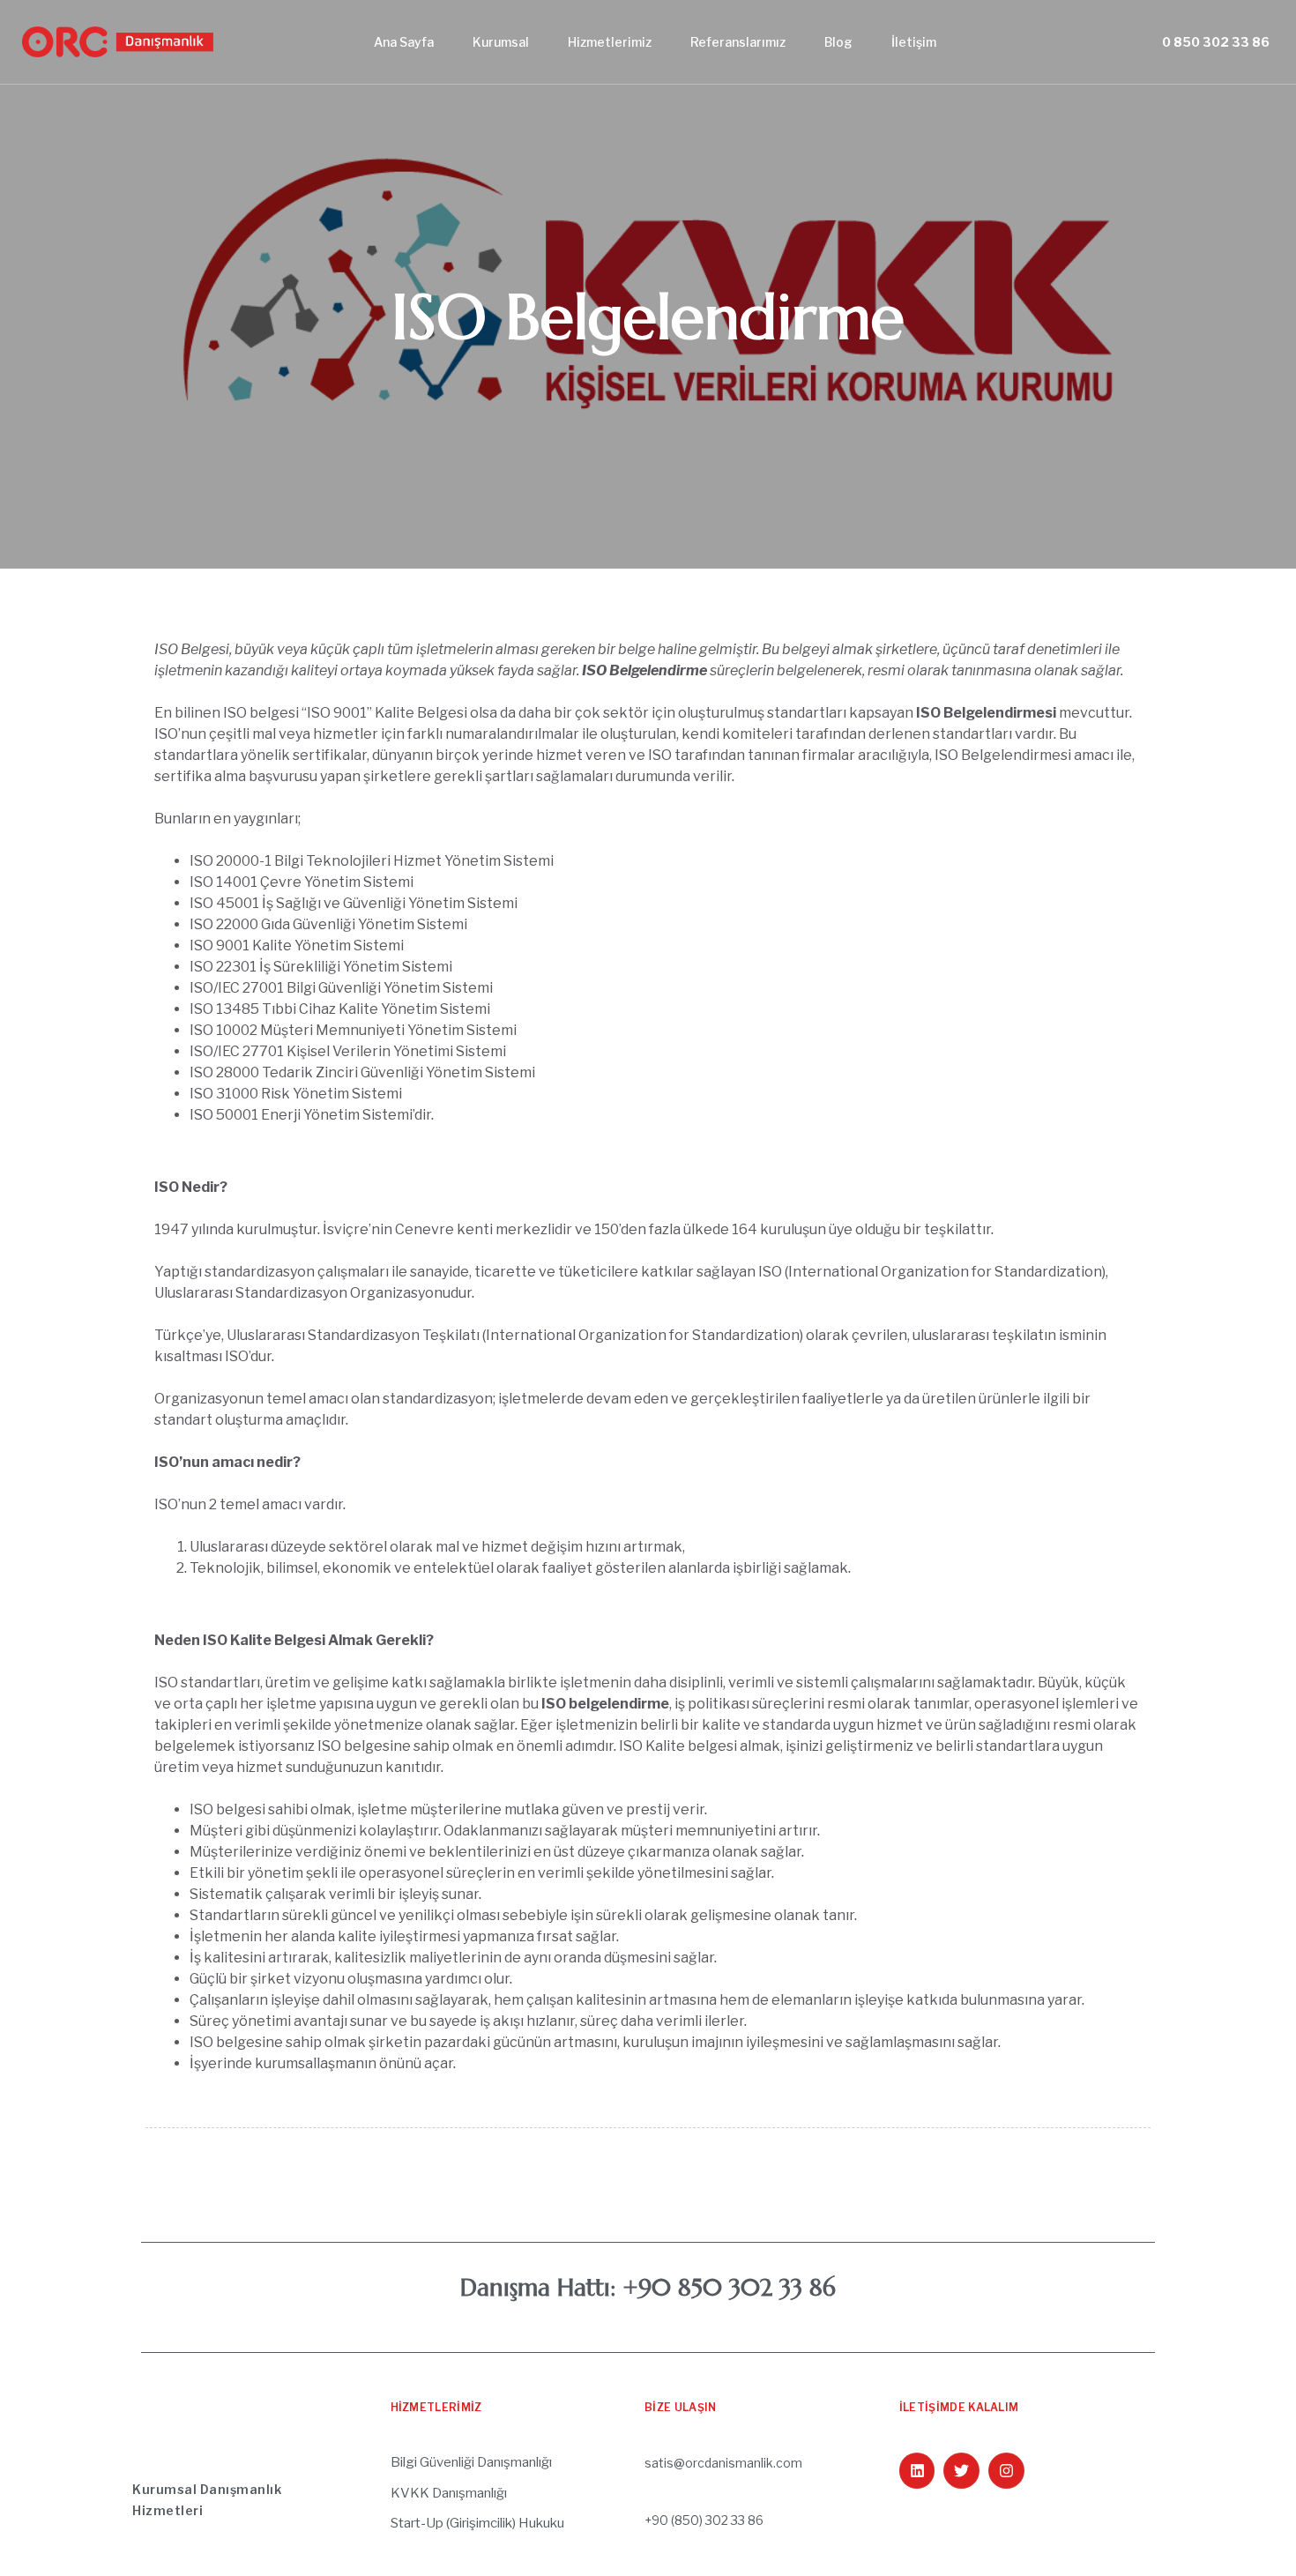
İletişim (914, 42)
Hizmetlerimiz (610, 42)
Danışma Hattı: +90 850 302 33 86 (648, 2288)
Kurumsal (501, 42)
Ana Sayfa (404, 42)
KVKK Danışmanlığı (449, 2493)
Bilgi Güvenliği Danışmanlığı (471, 2462)
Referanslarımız (738, 42)
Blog (838, 42)
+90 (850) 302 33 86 (704, 2520)
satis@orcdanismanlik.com (723, 2463)
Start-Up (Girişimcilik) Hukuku (477, 2523)
